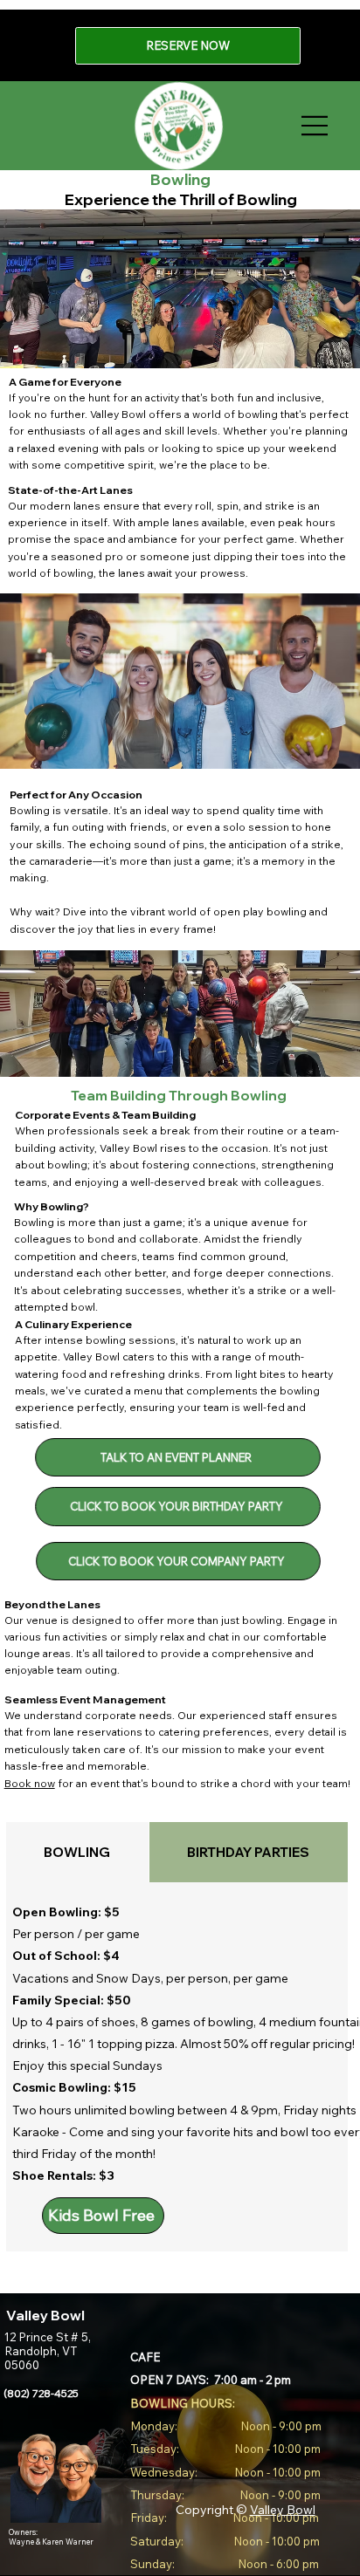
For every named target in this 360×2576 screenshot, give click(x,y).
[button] (178, 1456)
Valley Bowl (283, 2510)
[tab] (77, 1852)
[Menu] (315, 126)
